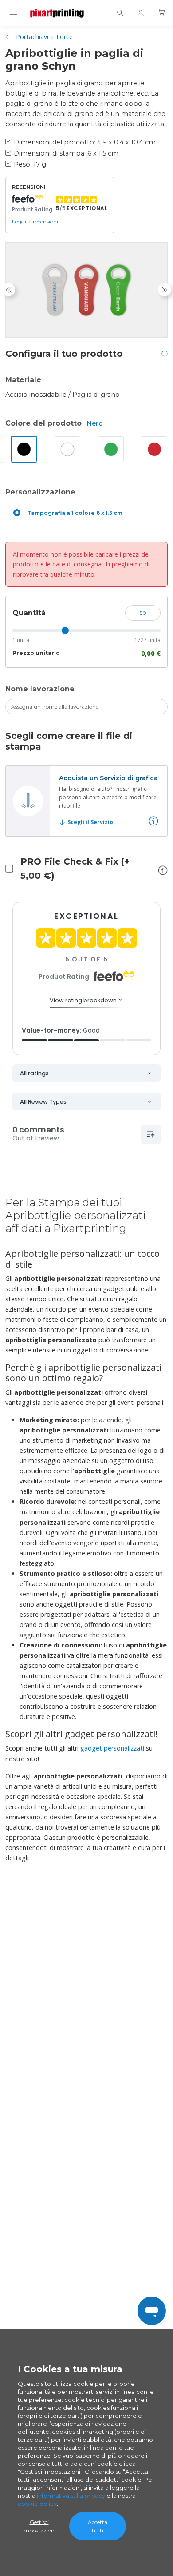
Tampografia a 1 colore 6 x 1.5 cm (75, 513)
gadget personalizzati (112, 1748)
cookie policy (37, 2504)
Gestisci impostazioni (39, 2526)
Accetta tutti (98, 2526)
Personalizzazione (40, 492)
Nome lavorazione (40, 689)
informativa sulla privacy (71, 2496)
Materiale (23, 380)
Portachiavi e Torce (44, 37)
